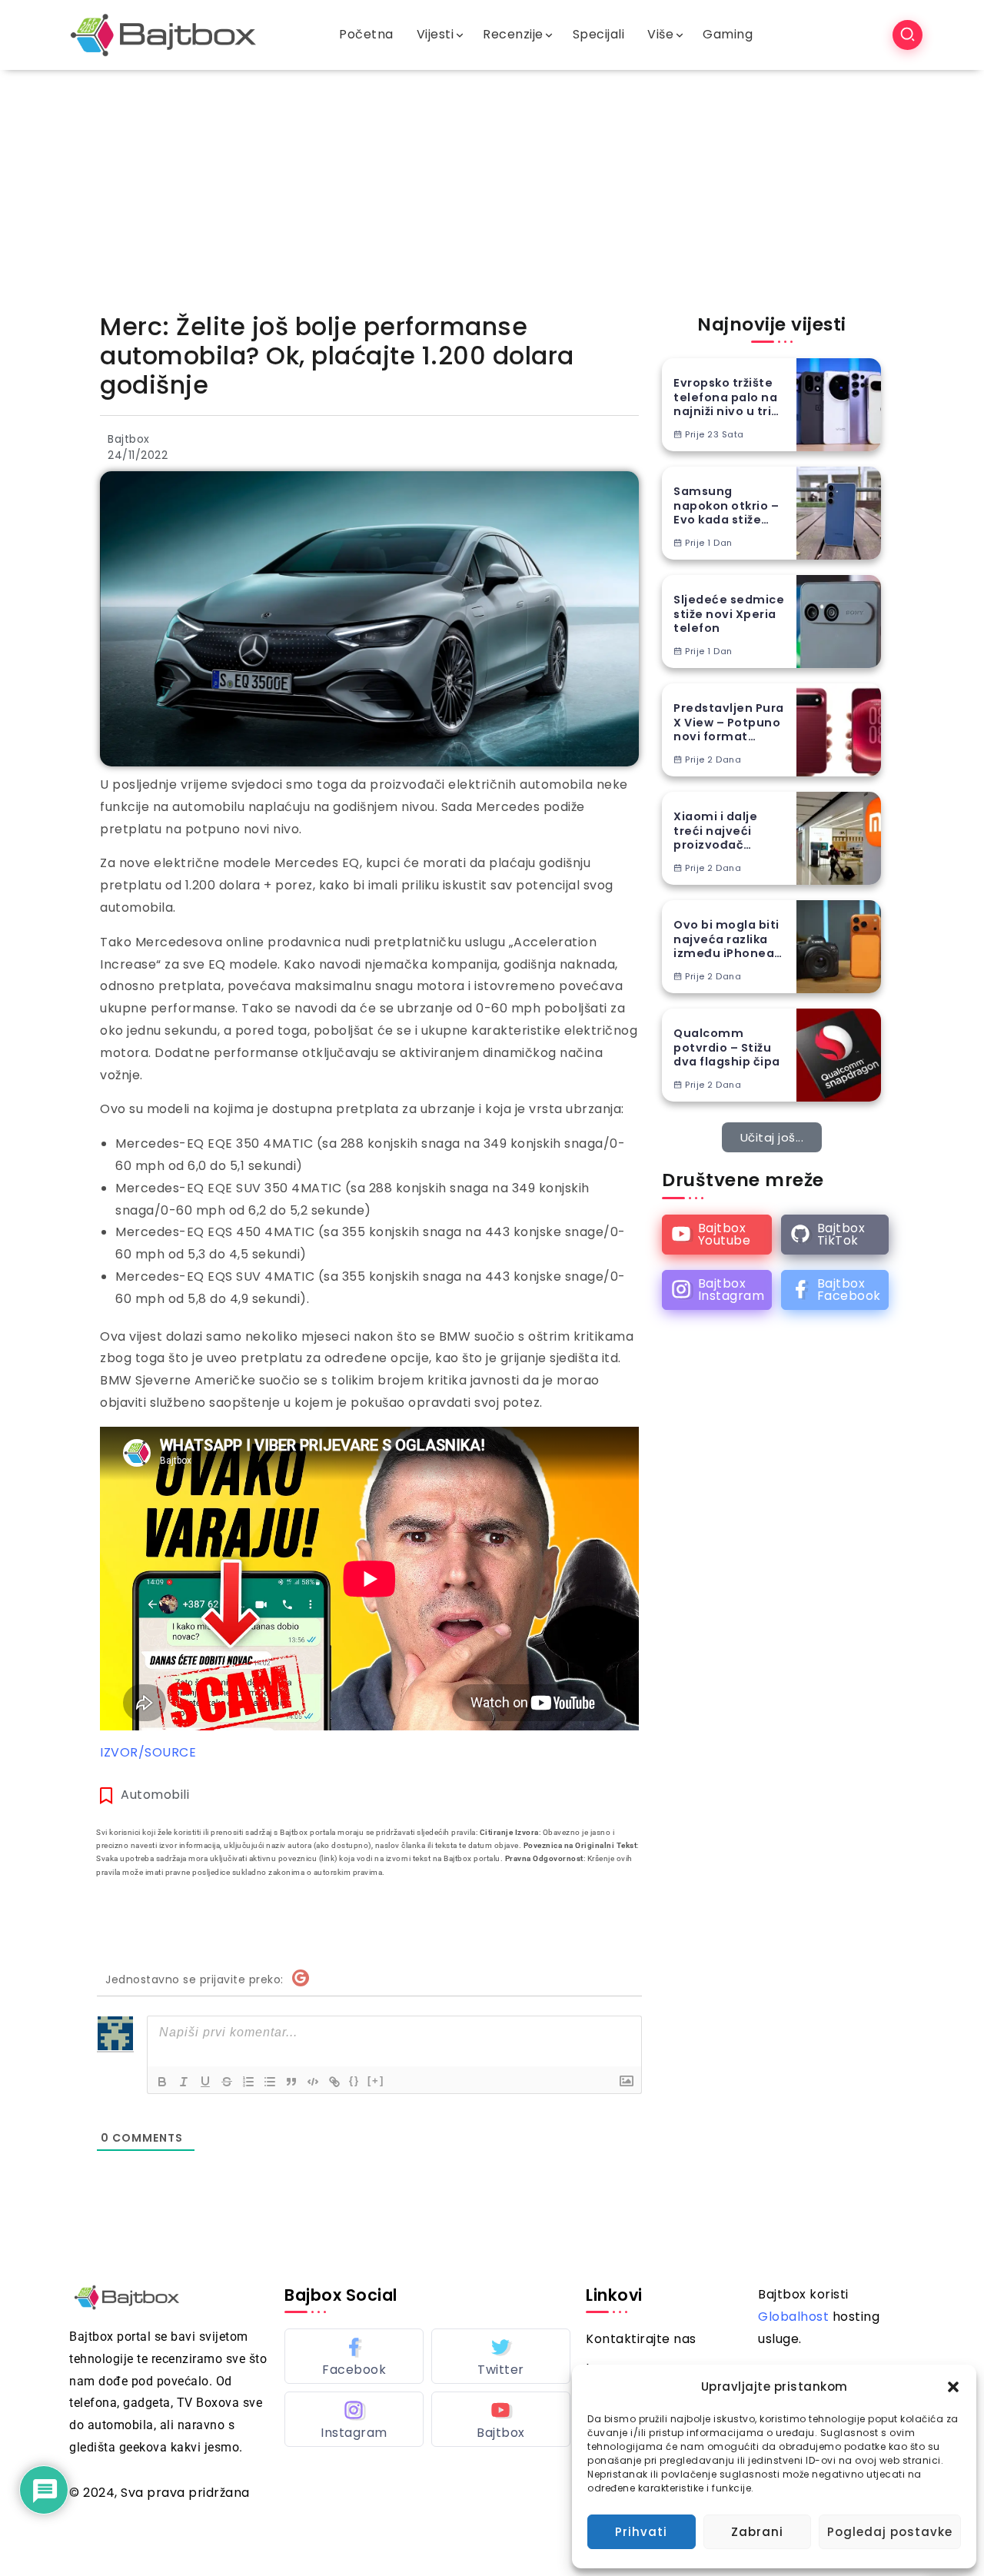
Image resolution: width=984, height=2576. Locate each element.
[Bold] (162, 2082)
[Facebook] (835, 1290)
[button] (953, 2387)
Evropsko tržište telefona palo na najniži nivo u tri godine (725, 397)
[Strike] (227, 2082)
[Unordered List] (270, 2082)
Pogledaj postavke (890, 2532)
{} (354, 2081)
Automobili (155, 1795)
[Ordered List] (248, 2082)
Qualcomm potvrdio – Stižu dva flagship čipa (727, 1048)
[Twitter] (501, 2356)
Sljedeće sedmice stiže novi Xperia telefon (729, 614)
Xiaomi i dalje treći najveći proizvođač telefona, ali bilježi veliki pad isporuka (731, 831)
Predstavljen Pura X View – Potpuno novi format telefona (729, 723)
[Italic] (184, 2082)
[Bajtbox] (163, 34)
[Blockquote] (291, 2082)
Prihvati (641, 2532)
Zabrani (757, 2532)
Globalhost (793, 2317)
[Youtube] (717, 1235)
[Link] (334, 2082)
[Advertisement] (492, 185)
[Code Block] (313, 2082)
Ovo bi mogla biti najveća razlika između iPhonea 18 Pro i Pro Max (726, 939)
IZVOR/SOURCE (148, 1752)
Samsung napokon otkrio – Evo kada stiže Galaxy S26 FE (726, 506)
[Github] (835, 1235)
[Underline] (205, 2082)
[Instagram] (717, 1290)
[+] (376, 2081)
